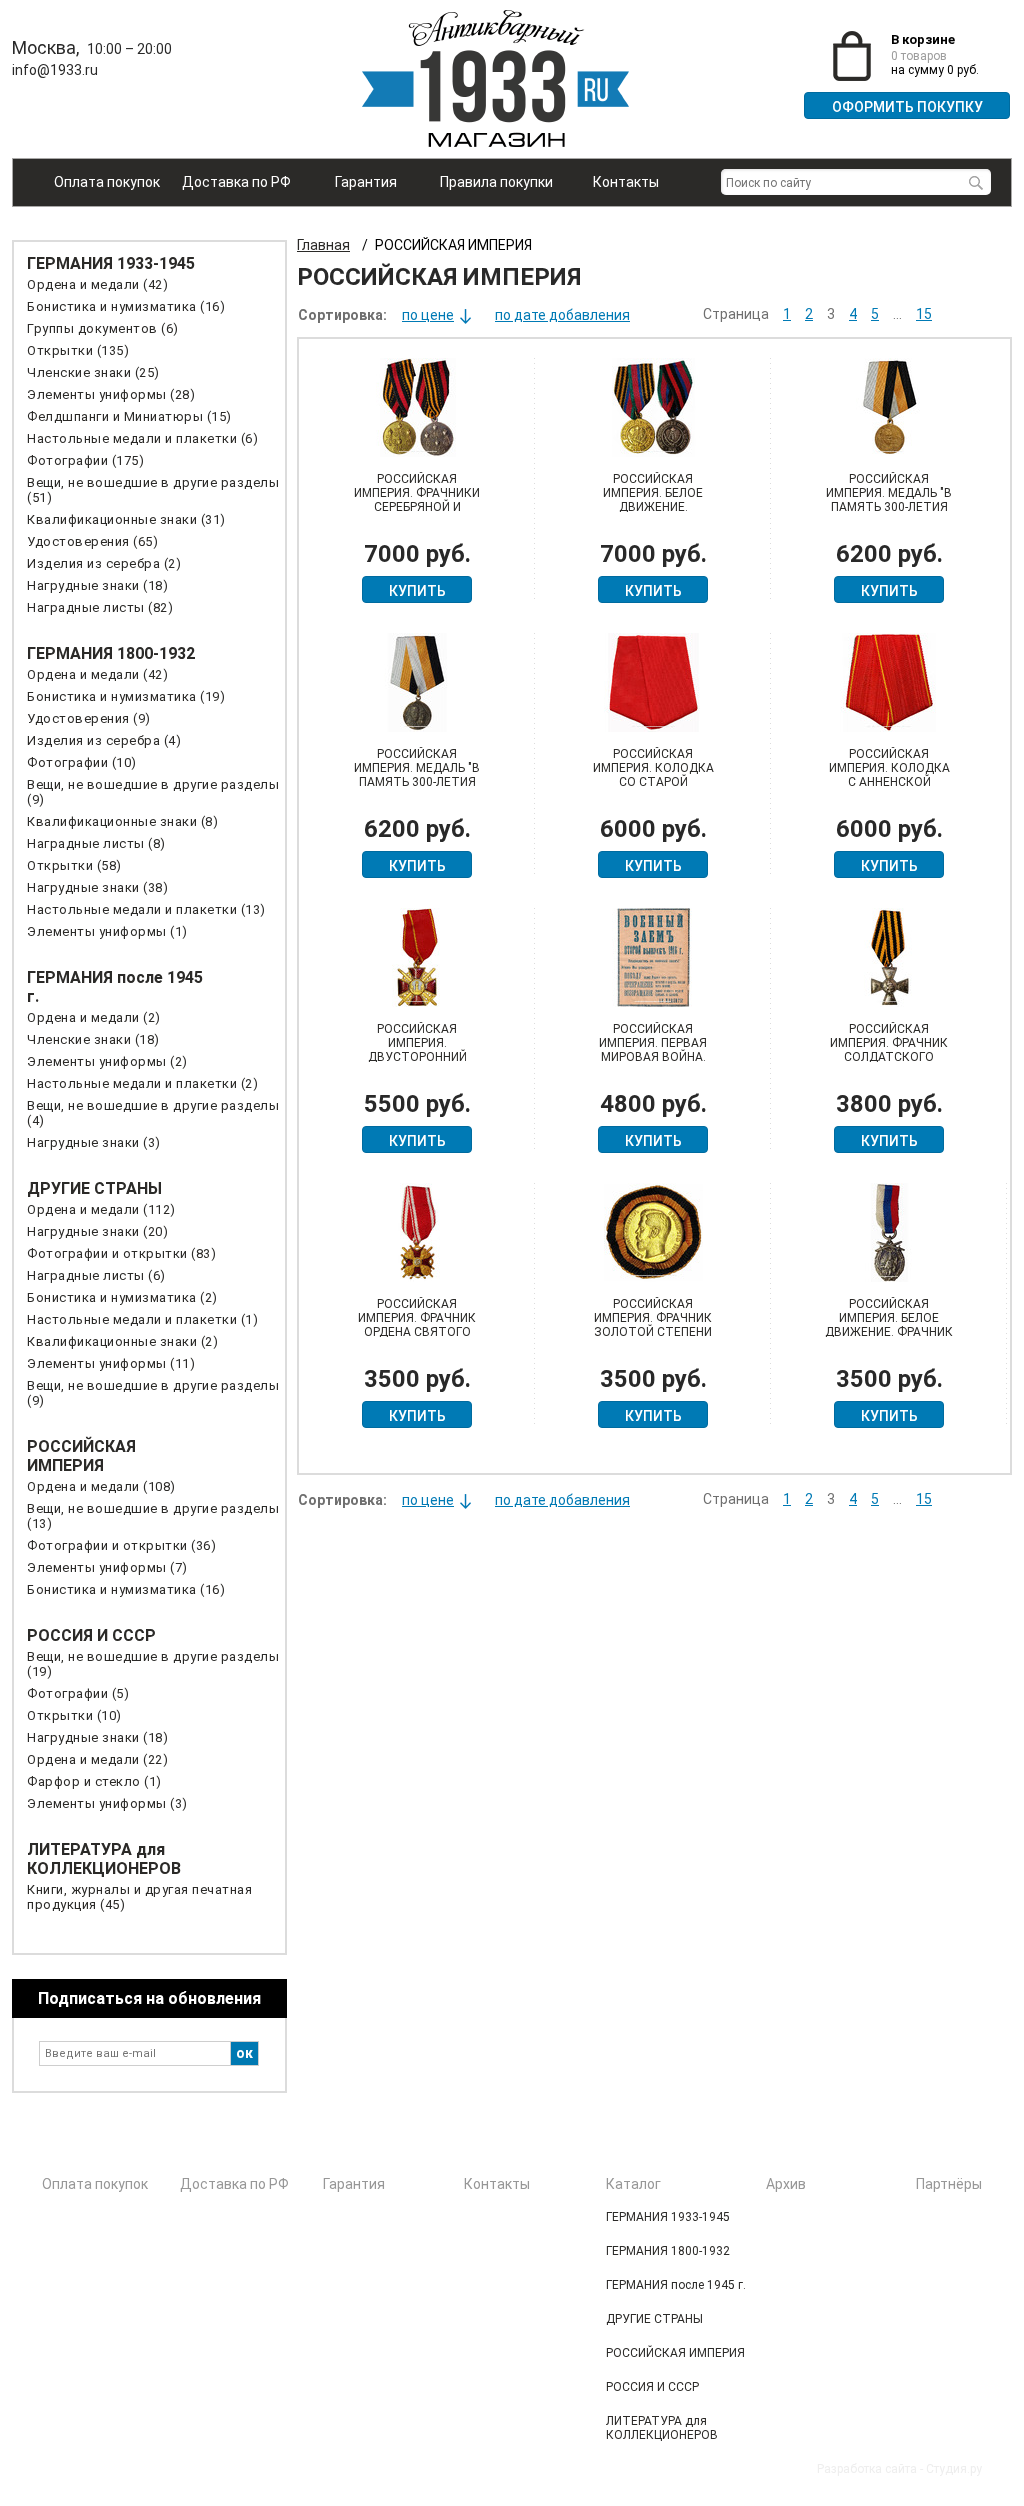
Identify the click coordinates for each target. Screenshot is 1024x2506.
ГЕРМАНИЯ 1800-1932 (111, 653)
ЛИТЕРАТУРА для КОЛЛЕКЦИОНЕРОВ (104, 1859)
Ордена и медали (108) (101, 1486)
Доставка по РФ (236, 182)
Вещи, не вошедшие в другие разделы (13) (153, 1516)
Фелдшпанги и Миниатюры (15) (129, 416)
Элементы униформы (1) (107, 931)
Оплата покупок (107, 182)
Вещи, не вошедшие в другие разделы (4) (153, 1113)
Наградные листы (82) (100, 607)
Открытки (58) (74, 865)
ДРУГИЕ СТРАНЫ (94, 1188)
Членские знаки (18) (93, 1039)
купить (417, 591)
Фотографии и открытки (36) (121, 1545)
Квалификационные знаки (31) (126, 519)
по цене (428, 315)
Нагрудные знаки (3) (94, 1142)
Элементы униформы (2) (107, 1061)
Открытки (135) (78, 350)
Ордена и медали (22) (97, 1759)
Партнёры (949, 2184)
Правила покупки (496, 182)
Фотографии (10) (82, 762)
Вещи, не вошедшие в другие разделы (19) (153, 1664)
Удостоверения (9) (89, 718)
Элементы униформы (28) (111, 394)
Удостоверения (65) (92, 541)
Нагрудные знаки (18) (97, 585)
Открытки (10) (74, 1715)
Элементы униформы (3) (107, 1803)
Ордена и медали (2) (94, 1017)
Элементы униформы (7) (107, 1567)
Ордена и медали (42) (97, 284)
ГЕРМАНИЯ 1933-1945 (111, 263)
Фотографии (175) (85, 460)
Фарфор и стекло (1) (94, 1781)
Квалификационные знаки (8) (122, 821)
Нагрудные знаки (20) (97, 1231)
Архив (786, 2184)
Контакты (626, 182)
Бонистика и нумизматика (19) (126, 696)
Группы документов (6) (103, 328)
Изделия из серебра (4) (104, 740)
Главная (323, 245)
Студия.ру (954, 2469)
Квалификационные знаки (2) (122, 1341)
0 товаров (919, 56)
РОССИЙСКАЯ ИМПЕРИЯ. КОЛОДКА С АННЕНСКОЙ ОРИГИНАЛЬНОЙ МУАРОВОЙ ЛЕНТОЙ (889, 782)
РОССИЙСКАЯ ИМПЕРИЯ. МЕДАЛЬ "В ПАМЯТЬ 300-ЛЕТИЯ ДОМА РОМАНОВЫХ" (889, 500)
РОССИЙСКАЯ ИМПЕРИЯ (81, 1456)
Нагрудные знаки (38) (97, 887)
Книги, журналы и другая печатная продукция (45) (139, 1897)
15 (924, 314)
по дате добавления (562, 315)
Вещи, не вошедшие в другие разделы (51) (153, 490)
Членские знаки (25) (93, 372)
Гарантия (366, 182)
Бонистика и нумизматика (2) (122, 1297)
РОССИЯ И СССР (91, 1635)
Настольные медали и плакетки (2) (142, 1083)
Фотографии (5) (78, 1693)
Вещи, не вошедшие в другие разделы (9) (153, 792)
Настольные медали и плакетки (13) (146, 909)
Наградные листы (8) (96, 843)
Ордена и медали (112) (101, 1209)
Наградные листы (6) (96, 1275)
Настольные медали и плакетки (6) (142, 438)
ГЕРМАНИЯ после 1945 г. (676, 2285)
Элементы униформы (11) (111, 1363)
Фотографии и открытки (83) (121, 1253)
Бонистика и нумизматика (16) (126, 306)
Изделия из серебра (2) (104, 563)
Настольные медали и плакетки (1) (142, 1319)
